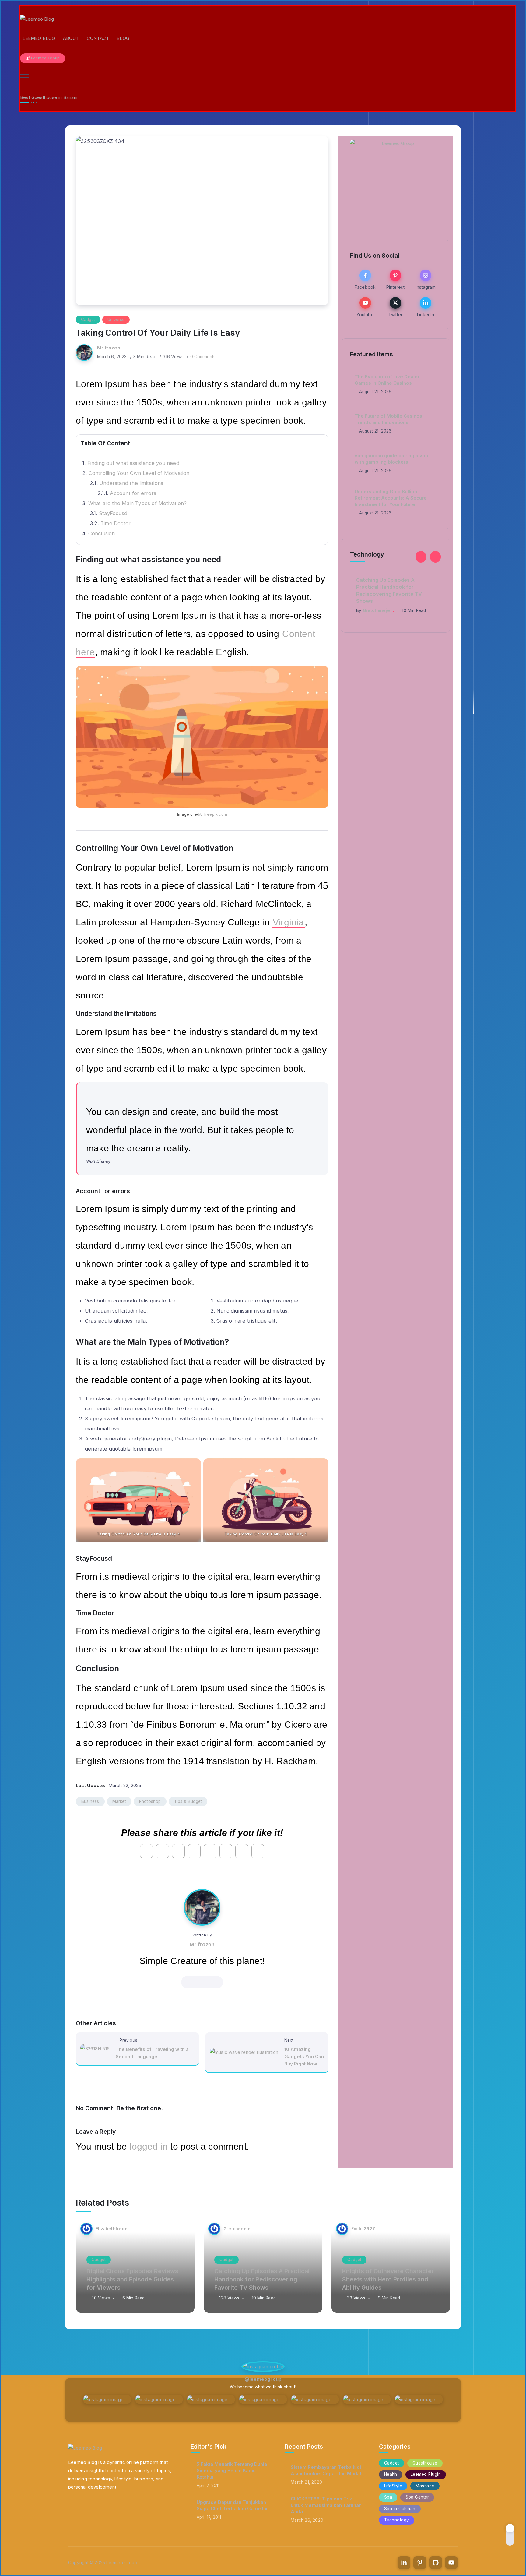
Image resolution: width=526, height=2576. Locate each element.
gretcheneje (237, 2229)
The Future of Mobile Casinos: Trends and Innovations (389, 419)
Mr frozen (109, 348)
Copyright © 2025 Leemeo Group (103, 2562)
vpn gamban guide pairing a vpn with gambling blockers (391, 459)
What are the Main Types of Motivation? (138, 503)
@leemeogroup (263, 2379)
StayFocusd (113, 513)
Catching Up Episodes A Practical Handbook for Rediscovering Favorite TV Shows (262, 2279)
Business (90, 1801)
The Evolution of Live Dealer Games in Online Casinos (387, 380)
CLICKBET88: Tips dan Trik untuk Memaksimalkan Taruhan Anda (326, 2505)
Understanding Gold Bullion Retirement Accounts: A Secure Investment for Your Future (391, 498)
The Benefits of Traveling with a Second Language (152, 2053)
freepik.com (216, 814)
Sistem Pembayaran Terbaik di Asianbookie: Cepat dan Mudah (327, 2470)
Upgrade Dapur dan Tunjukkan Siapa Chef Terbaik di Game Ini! (233, 2505)
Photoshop (150, 1801)
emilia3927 (375, 603)
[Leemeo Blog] (37, 19)
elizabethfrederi (113, 2229)
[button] (421, 557)
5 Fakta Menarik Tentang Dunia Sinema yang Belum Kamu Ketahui (232, 2470)
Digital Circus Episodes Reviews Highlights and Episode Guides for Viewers (132, 2279)
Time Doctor (116, 523)
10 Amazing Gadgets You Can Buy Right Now (304, 2057)
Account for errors (133, 493)
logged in (149, 2146)
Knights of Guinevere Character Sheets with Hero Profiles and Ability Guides (395, 587)
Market (119, 1801)
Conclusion (102, 533)
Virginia (288, 922)
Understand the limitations (131, 483)
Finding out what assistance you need (133, 463)
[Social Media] (365, 279)
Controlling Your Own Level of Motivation (139, 473)
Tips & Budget (188, 1801)
